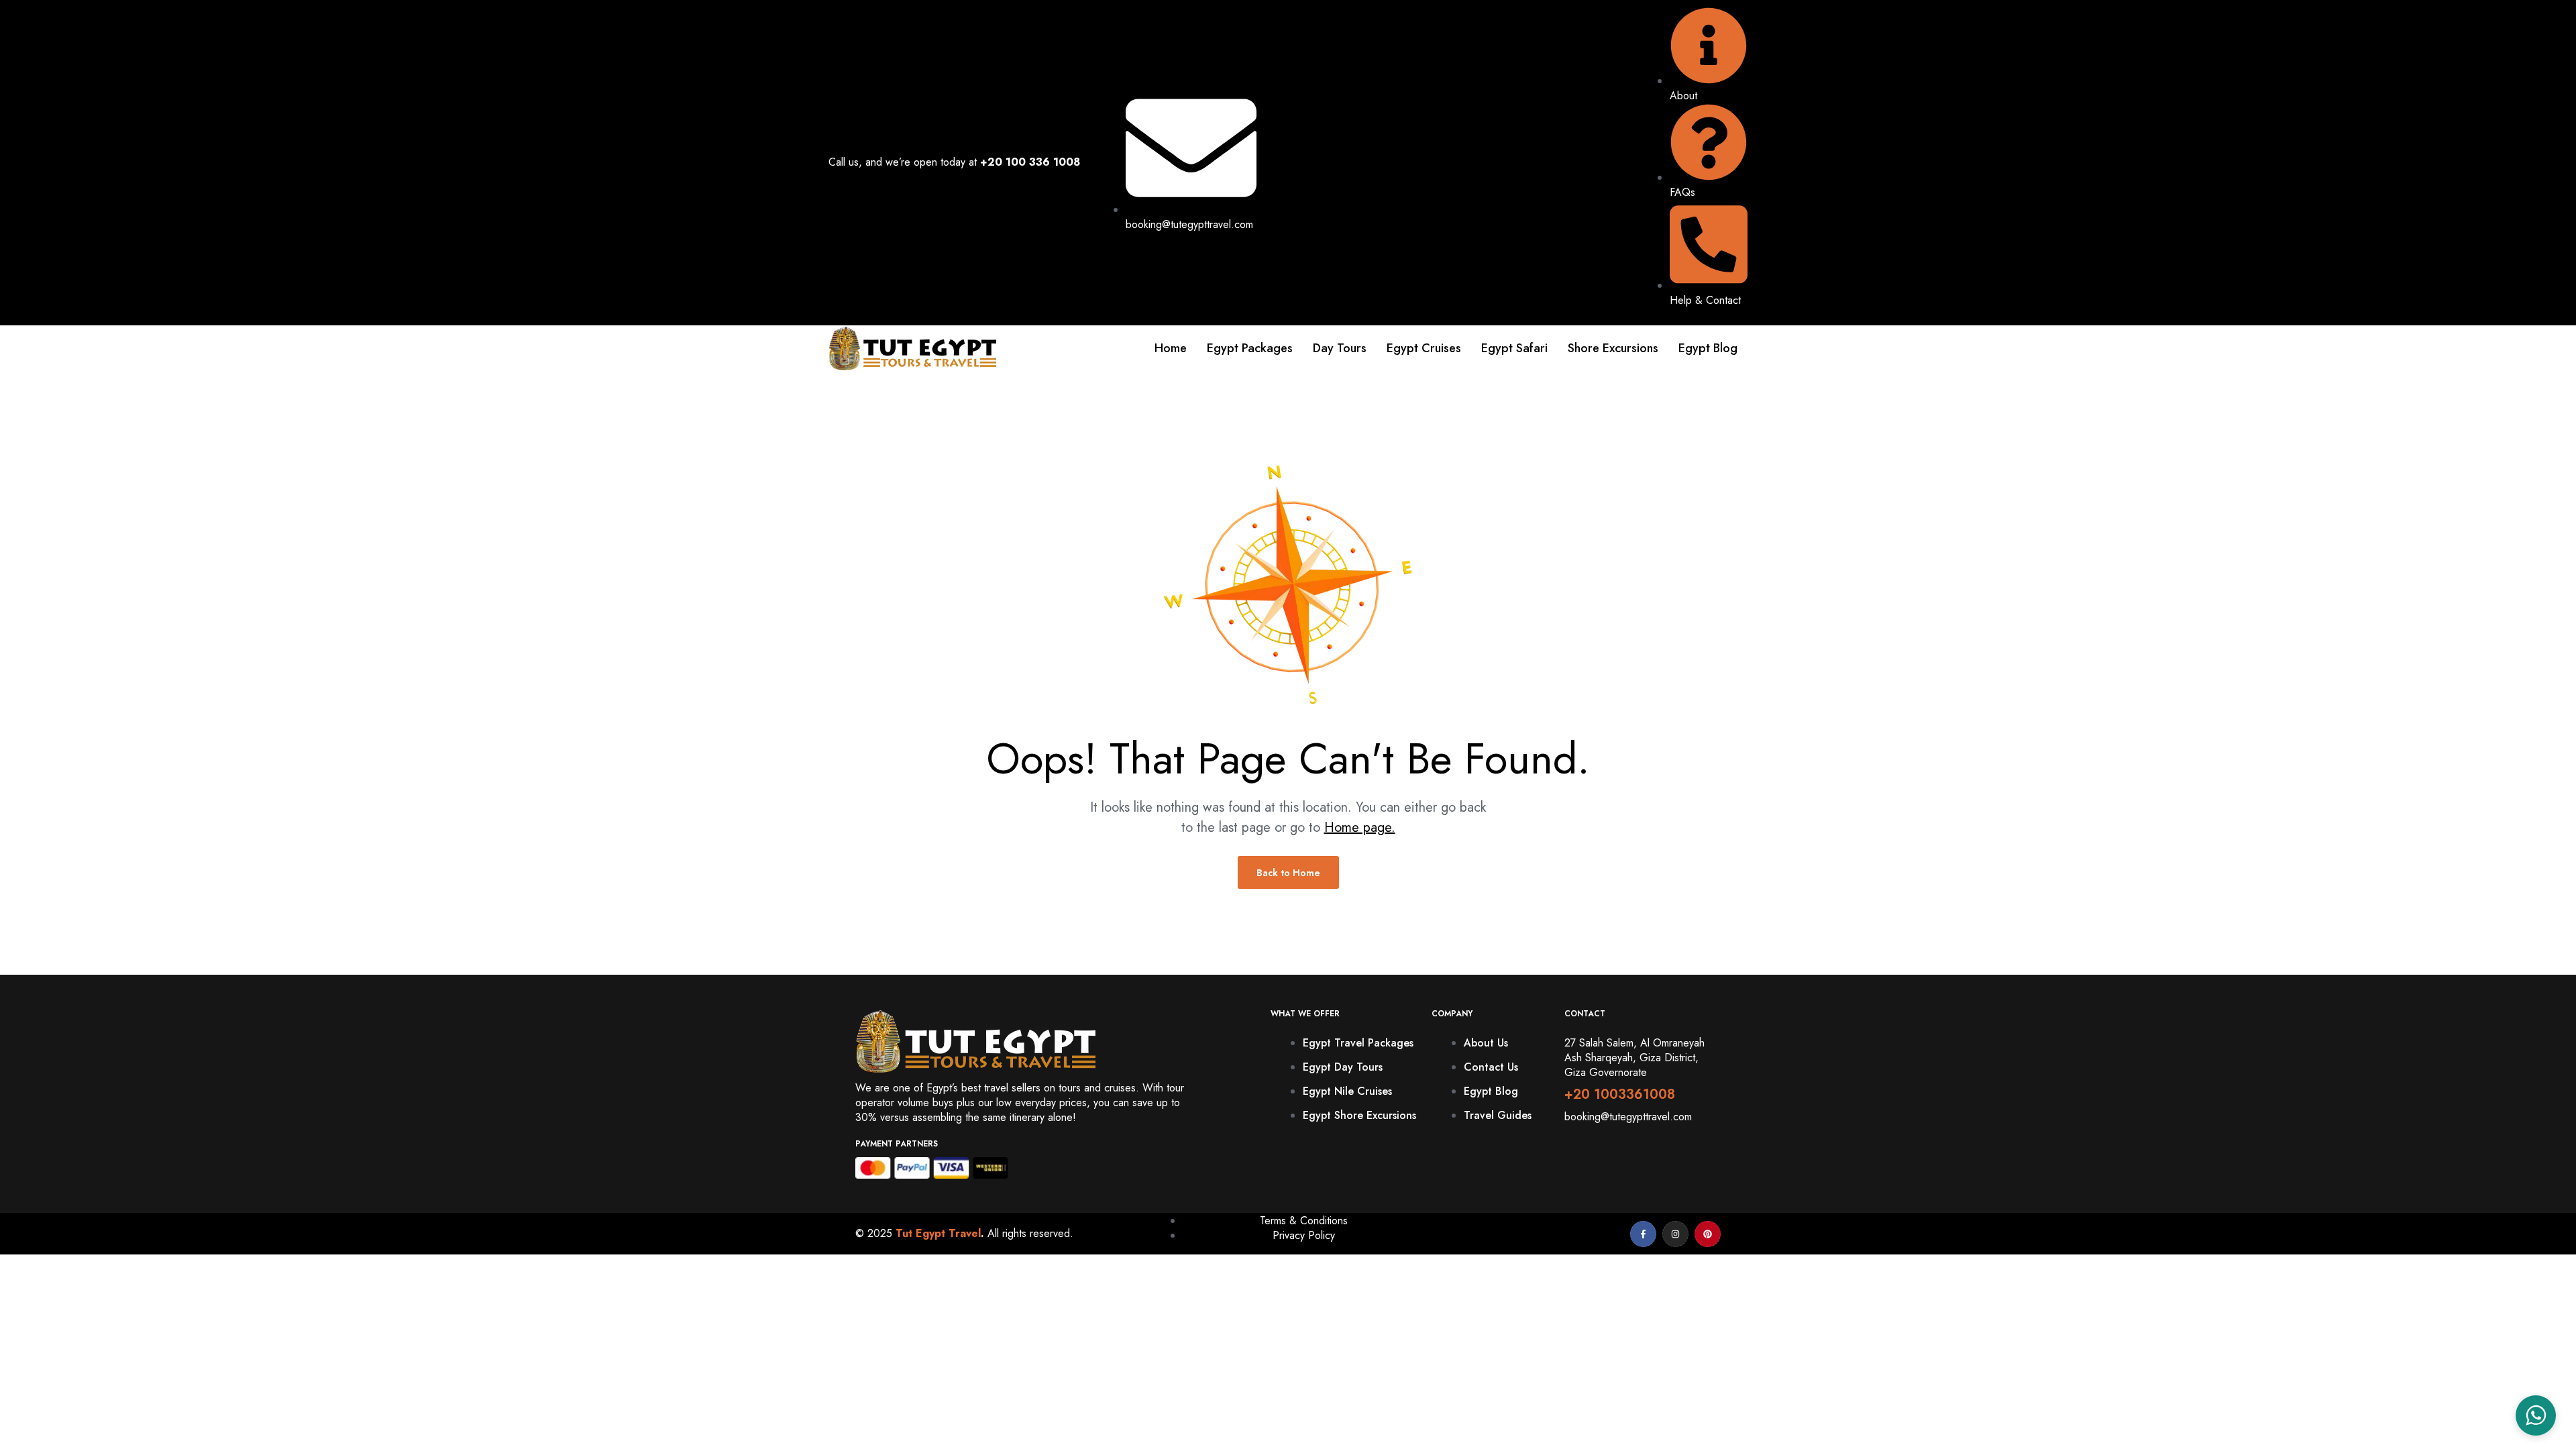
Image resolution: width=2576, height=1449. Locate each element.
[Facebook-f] (1643, 1234)
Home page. (1360, 827)
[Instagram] (1675, 1234)
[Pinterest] (1708, 1234)
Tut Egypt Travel (938, 1233)
